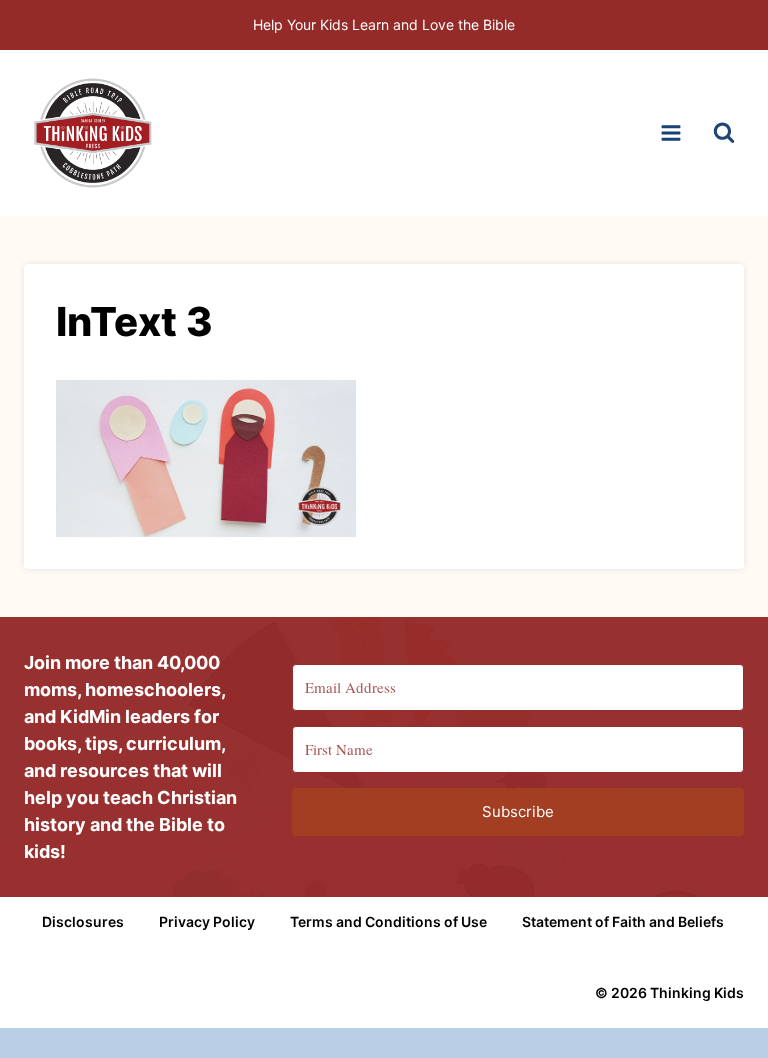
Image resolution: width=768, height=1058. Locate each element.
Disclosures (83, 921)
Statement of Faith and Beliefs (623, 921)
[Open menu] (670, 132)
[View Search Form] (724, 133)
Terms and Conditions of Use (388, 921)
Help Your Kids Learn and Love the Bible (384, 24)
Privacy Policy (207, 921)
